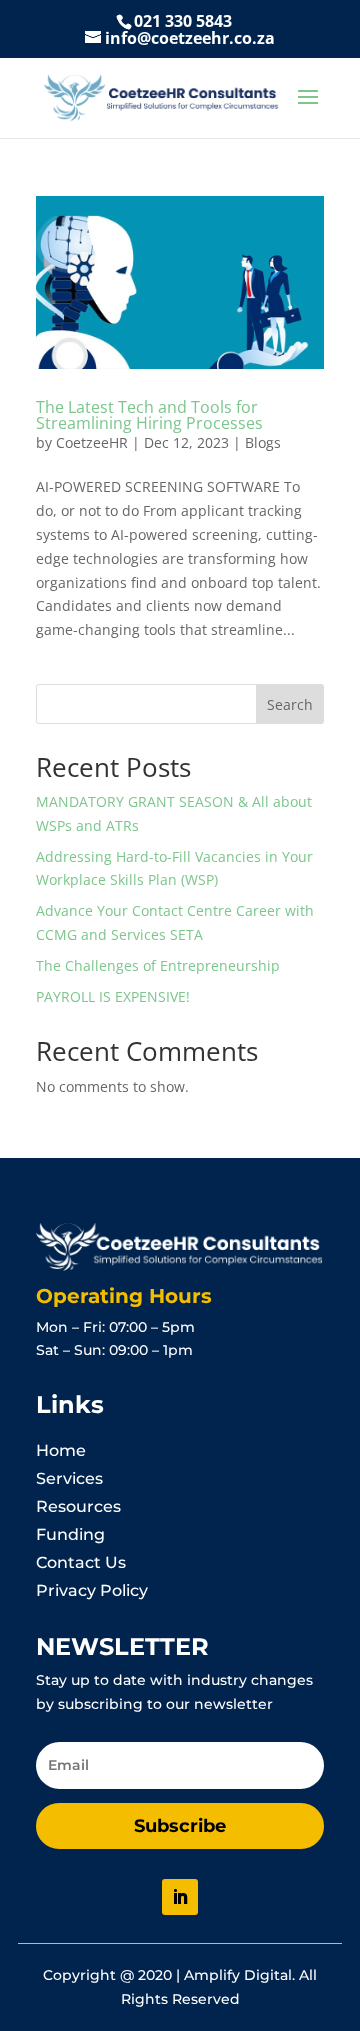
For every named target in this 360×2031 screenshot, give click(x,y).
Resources (78, 1506)
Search (290, 704)
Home (61, 1450)
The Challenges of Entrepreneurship (158, 965)
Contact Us (81, 1562)
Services (69, 1478)
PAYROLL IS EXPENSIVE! (113, 996)
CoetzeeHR (92, 442)
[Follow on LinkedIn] (180, 1897)
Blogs (263, 442)
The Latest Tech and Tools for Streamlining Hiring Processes (149, 415)
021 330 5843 (183, 21)
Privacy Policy (92, 1590)
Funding (70, 1534)
